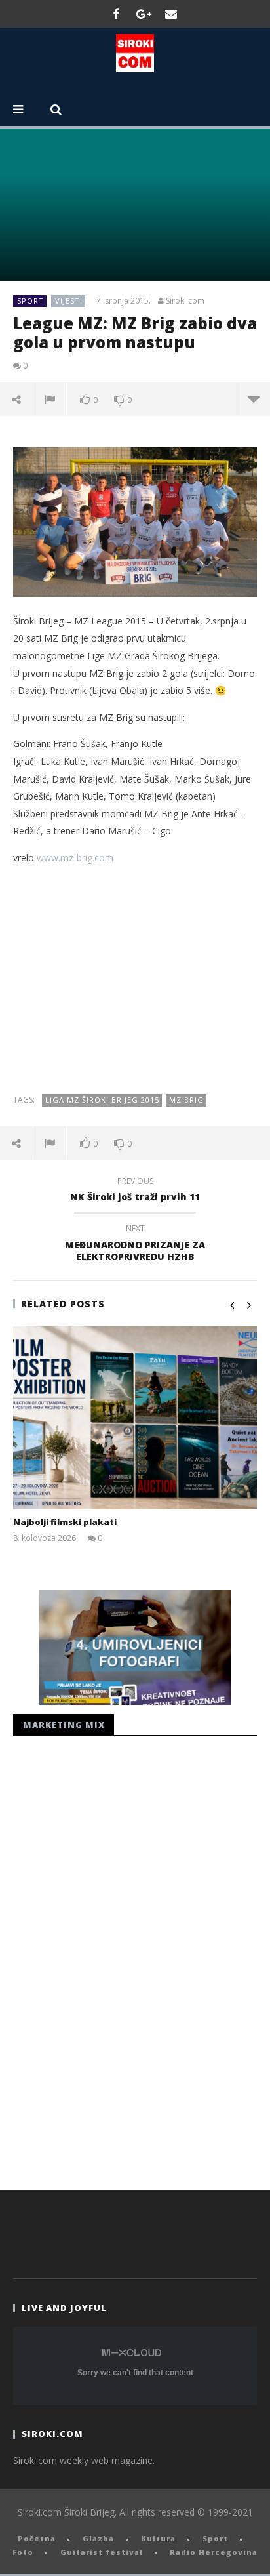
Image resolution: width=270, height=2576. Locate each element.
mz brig (186, 1100)
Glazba (98, 2538)
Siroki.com (185, 301)
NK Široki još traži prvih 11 (135, 1191)
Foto (23, 2552)
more (253, 399)
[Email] (171, 14)
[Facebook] (116, 14)
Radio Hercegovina (214, 2552)
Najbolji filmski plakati (65, 1522)
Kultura (158, 2538)
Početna (37, 2538)
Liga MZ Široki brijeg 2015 (102, 1100)
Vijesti (69, 301)
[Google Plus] (144, 14)
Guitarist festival (102, 2552)
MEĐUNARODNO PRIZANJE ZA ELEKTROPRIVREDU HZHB (135, 1244)
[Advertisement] (135, 979)
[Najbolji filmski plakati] (135, 1418)
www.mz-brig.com (75, 858)
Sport (30, 301)
